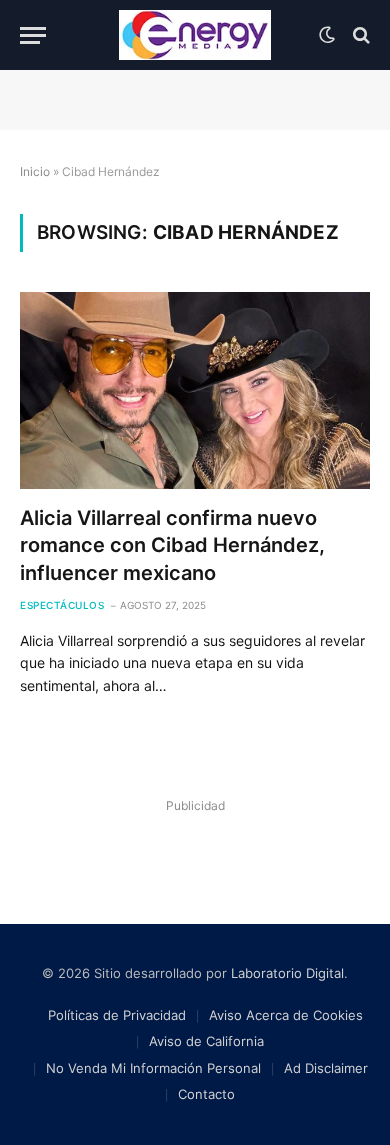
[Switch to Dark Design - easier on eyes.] (327, 35)
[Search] (359, 35)
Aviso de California (206, 1041)
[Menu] (33, 35)
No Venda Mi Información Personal (153, 1068)
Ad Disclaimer (326, 1068)
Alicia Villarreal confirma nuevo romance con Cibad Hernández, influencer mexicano (172, 545)
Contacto (206, 1094)
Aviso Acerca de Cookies (286, 1015)
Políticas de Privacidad (117, 1015)
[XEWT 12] (195, 35)
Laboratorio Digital (287, 973)
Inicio (35, 171)
